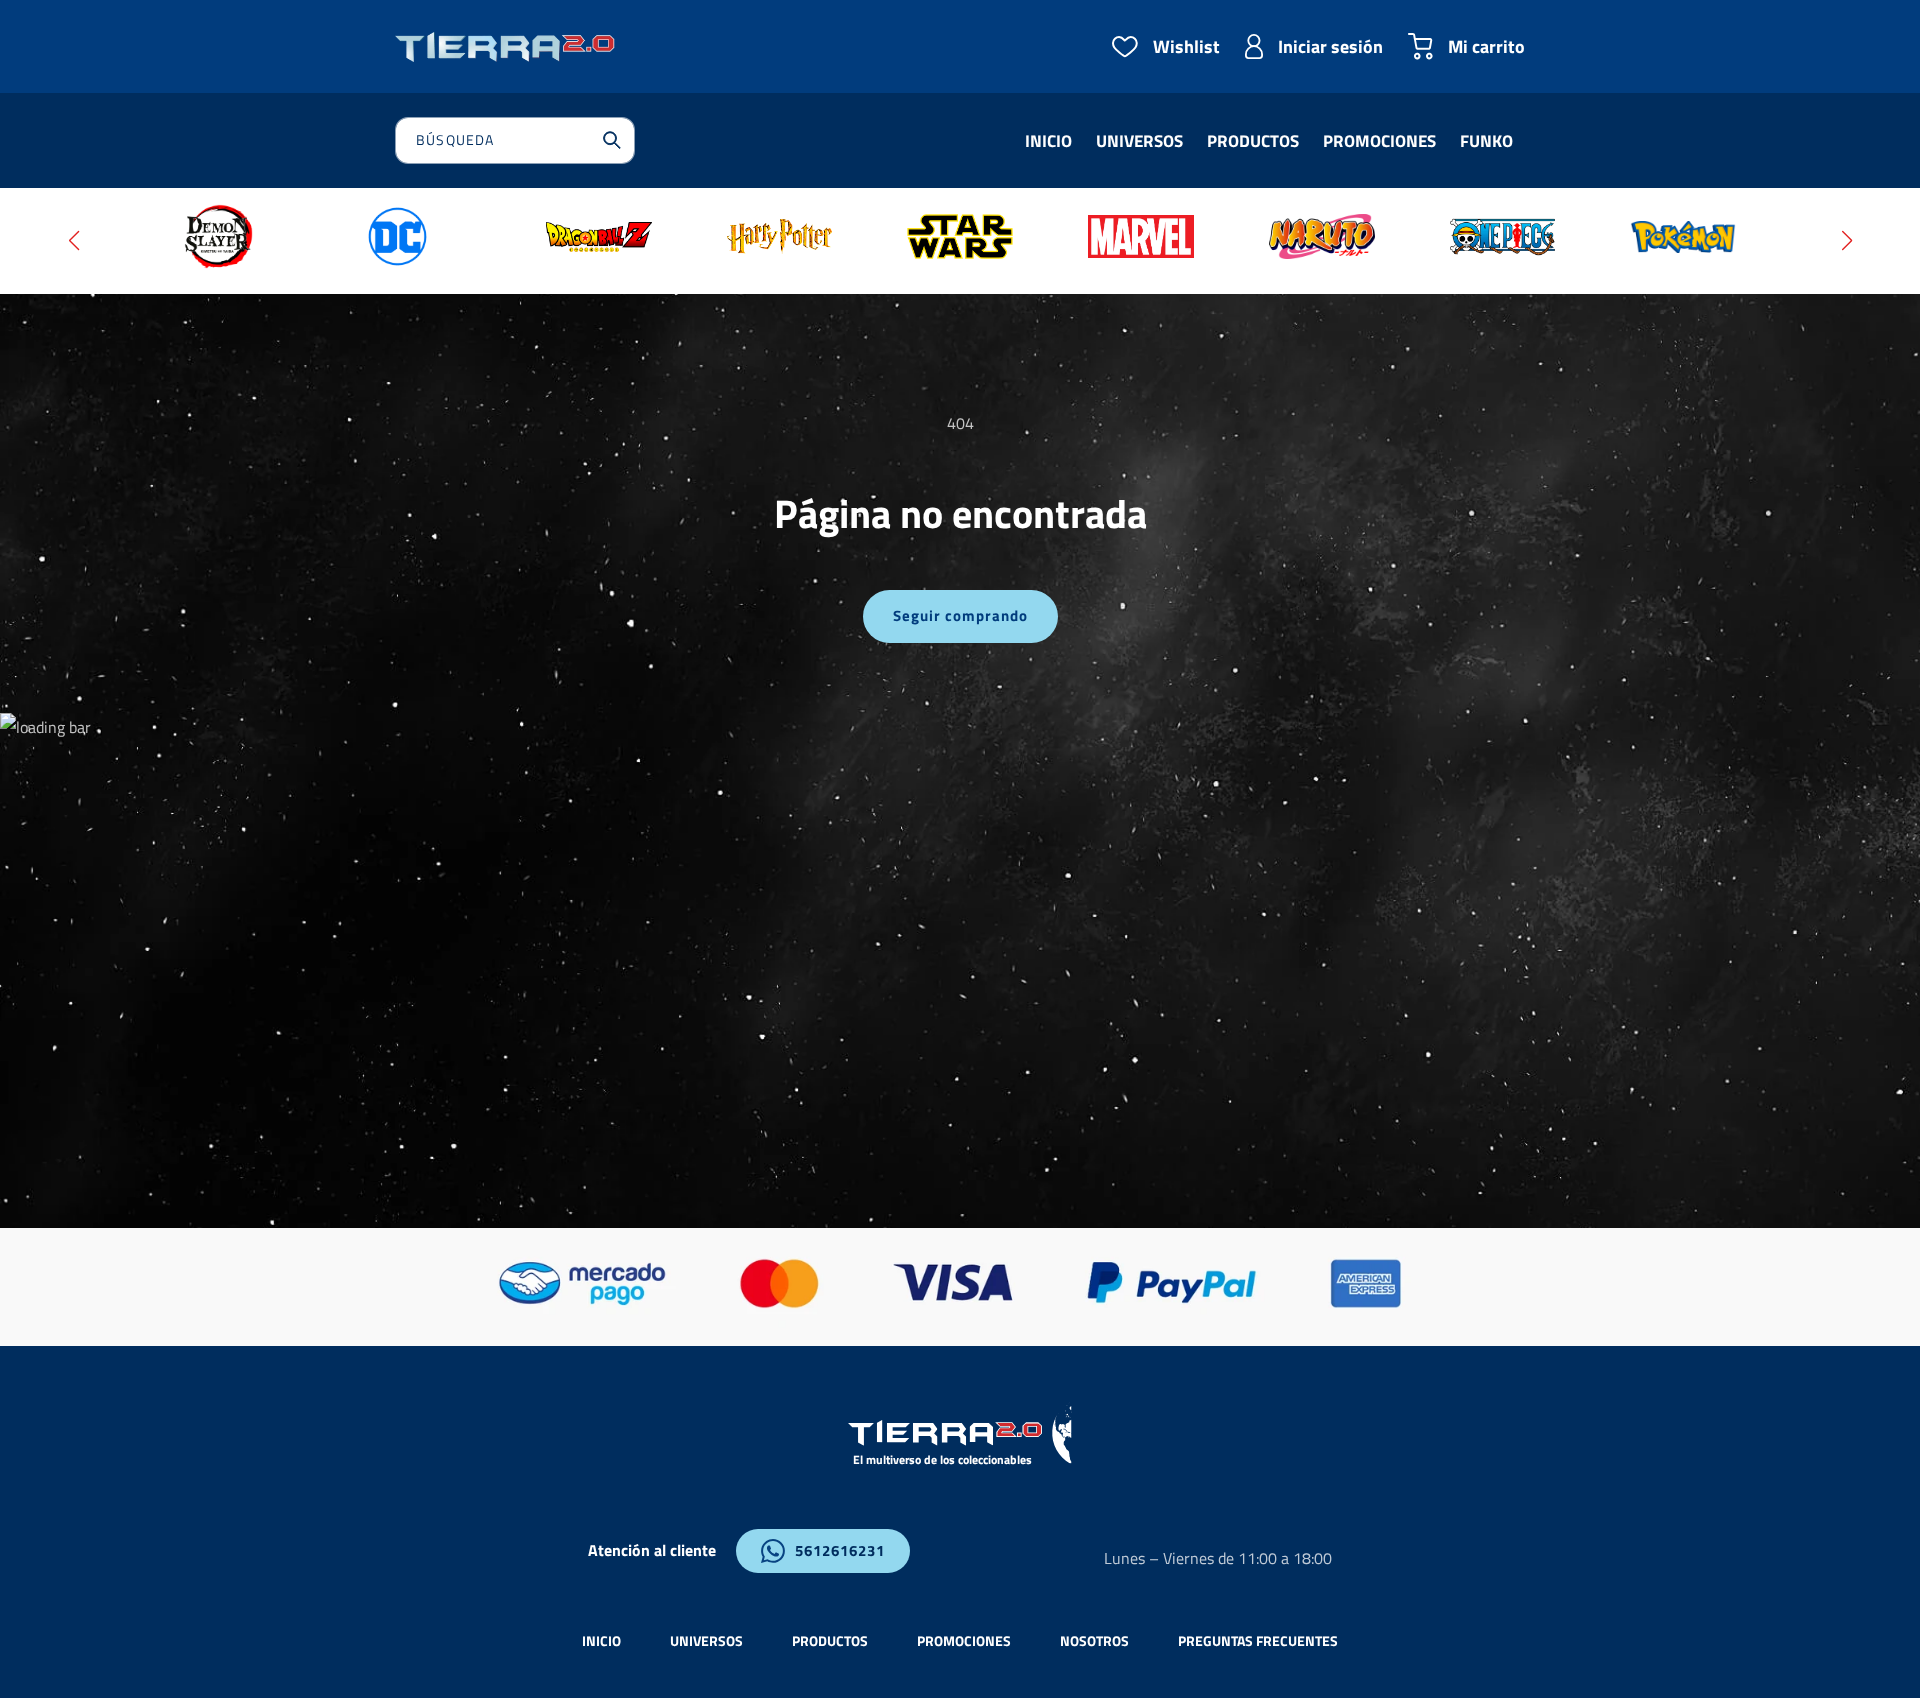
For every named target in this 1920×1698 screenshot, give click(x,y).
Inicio (601, 1640)
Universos (706, 1640)
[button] (73, 241)
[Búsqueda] (612, 140)
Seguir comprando (960, 615)
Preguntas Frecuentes (1258, 1640)
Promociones (964, 1640)
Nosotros (1094, 1640)
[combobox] (515, 140)
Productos (830, 1640)
